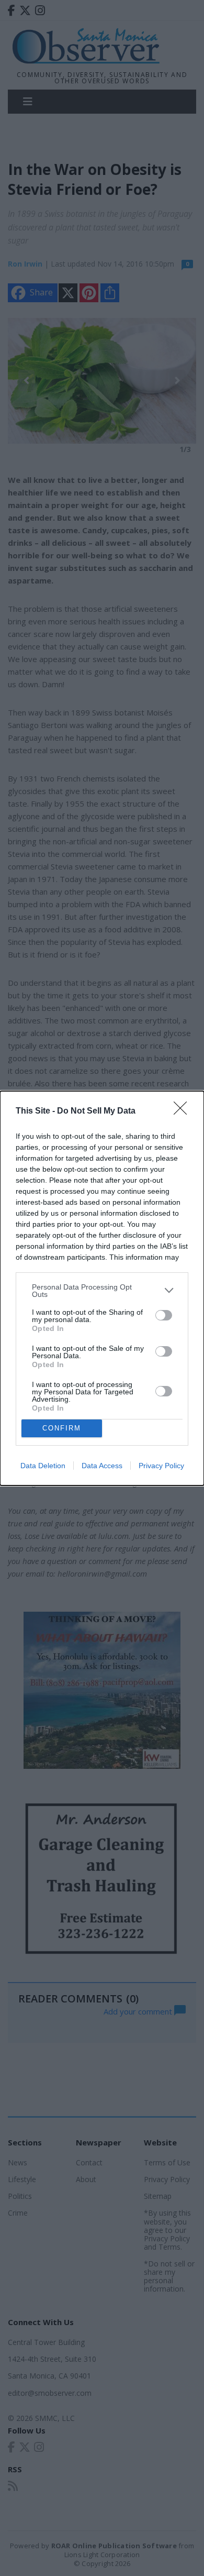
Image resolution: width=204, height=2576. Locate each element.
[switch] (164, 1315)
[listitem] (102, 1291)
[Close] (184, 1111)
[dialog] (102, 1288)
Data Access (102, 1466)
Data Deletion (43, 1466)
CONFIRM (62, 1428)
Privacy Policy (161, 1466)
